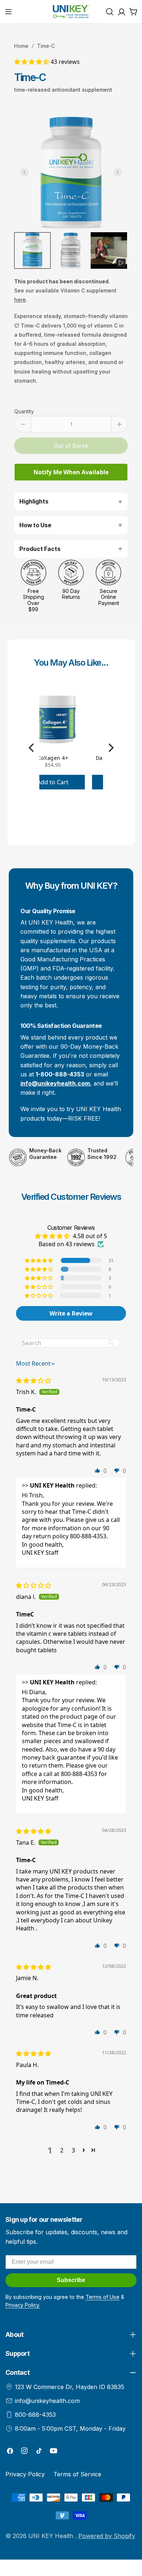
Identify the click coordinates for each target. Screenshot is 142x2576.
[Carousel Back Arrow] (24, 172)
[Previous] (32, 748)
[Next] (110, 748)
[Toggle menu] (8, 12)
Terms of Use (102, 2297)
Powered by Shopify (107, 2536)
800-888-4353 (35, 2415)
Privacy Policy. (23, 2305)
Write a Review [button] (71, 1313)
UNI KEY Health (52, 2536)
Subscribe (71, 2280)
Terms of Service (77, 2474)
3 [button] (73, 2150)
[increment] (119, 424)
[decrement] (23, 424)
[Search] (110, 12)
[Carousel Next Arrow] (118, 172)
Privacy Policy (25, 2474)
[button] (32, 62)
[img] (33, 1381)
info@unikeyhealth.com (47, 2401)
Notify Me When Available (71, 472)
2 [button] (62, 2150)
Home (21, 46)
